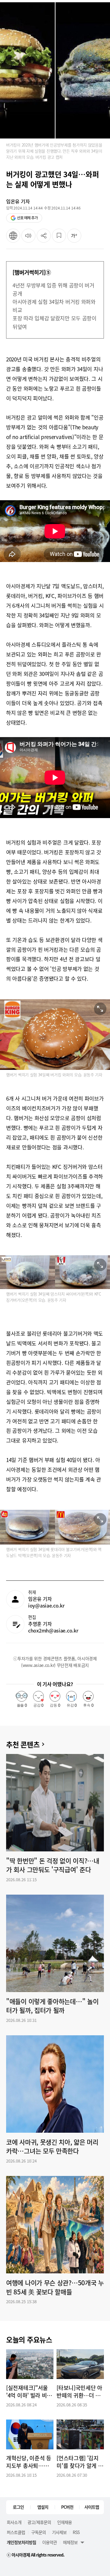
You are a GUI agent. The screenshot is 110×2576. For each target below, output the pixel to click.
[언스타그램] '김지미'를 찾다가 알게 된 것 (80, 2462)
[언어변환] (13, 236)
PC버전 (67, 2507)
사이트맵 (92, 2507)
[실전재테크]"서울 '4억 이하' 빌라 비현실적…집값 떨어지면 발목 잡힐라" (29, 2392)
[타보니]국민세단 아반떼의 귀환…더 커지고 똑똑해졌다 (79, 2392)
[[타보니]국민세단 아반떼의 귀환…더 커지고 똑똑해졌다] (80, 2364)
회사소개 (14, 2522)
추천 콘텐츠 (23, 1744)
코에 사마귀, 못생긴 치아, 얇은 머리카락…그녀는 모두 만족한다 (52, 2147)
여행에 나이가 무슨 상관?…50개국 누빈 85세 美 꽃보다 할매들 (55, 2287)
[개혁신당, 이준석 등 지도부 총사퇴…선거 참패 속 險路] (30, 2434)
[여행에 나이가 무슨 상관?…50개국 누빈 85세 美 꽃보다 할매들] (55, 2225)
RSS (76, 2532)
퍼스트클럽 (16, 2532)
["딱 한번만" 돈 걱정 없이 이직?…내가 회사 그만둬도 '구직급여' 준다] (55, 1803)
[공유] (44, 236)
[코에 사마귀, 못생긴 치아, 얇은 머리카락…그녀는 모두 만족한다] (55, 2084)
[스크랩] (59, 236)
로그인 (18, 2507)
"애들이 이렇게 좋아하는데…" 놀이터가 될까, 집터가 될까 (52, 2006)
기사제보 (59, 2532)
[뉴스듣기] (28, 236)
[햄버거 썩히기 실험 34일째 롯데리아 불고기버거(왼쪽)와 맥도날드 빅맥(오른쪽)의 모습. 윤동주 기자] (55, 1527)
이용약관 (50, 2542)
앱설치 (43, 2507)
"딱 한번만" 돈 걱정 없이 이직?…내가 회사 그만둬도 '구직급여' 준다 (53, 1865)
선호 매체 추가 (27, 218)
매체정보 (70, 2542)
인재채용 (64, 2522)
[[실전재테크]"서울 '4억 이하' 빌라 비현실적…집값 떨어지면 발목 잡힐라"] (30, 2364)
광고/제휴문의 (39, 2522)
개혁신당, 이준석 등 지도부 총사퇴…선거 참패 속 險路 (29, 2462)
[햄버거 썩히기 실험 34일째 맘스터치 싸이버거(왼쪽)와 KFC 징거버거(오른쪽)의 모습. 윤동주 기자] (55, 1272)
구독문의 (38, 2532)
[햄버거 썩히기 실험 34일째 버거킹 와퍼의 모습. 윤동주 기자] (55, 1035)
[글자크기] (74, 236)
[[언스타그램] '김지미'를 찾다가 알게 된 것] (80, 2434)
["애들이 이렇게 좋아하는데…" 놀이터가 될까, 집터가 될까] (55, 1943)
